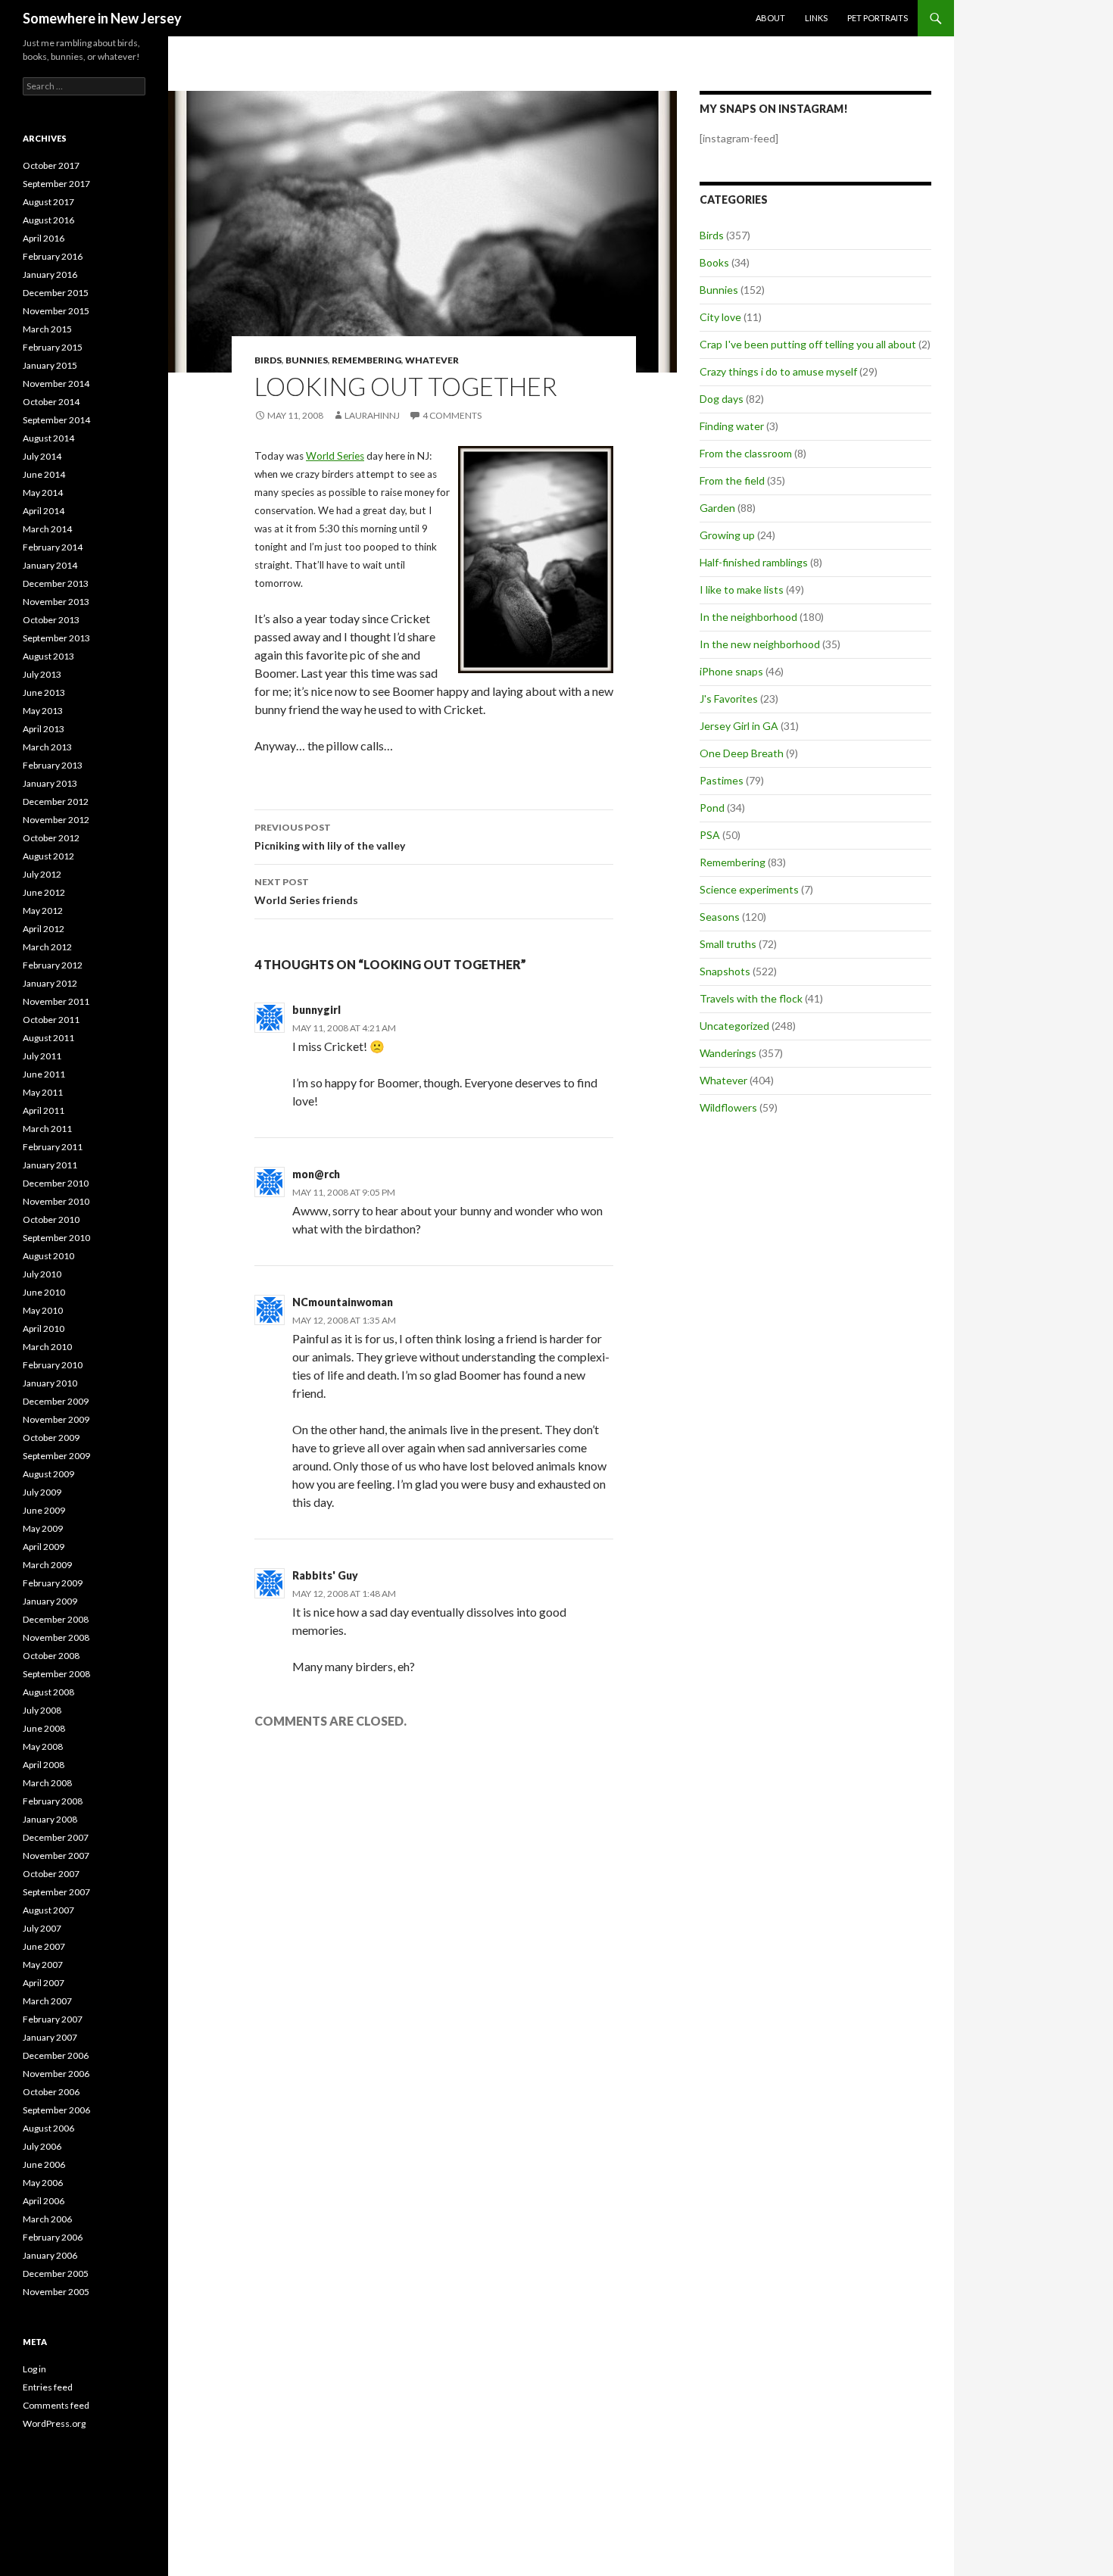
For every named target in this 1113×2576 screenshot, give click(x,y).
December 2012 (56, 801)
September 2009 (56, 1456)
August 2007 (48, 1910)
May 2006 (43, 2183)
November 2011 (56, 1001)
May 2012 (43, 911)
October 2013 (51, 620)
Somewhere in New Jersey (102, 18)
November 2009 (56, 1419)
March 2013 (47, 747)
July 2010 (42, 1274)
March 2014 (47, 529)
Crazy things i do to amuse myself (778, 371)
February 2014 (53, 547)
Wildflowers (728, 1107)
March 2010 (47, 1347)
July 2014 (42, 456)
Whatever (432, 360)
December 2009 (56, 1401)
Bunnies (307, 360)
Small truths (728, 944)
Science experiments (749, 889)
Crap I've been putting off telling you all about (808, 344)
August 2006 (48, 2128)
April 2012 (44, 929)
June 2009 (44, 1510)
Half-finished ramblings (754, 562)
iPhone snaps (731, 671)
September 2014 (56, 420)
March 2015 (47, 329)
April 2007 (44, 1983)
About (770, 18)
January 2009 (50, 1601)
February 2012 (53, 965)
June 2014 (44, 474)
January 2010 (50, 1383)
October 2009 (51, 1438)
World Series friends (306, 891)
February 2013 (53, 765)
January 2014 (50, 565)
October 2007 (51, 1874)
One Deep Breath (742, 753)
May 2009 (43, 1528)
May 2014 (43, 493)
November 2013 (56, 602)
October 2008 (51, 1656)
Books (714, 262)
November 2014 (56, 384)
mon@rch (316, 1174)
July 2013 (42, 674)
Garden (717, 508)
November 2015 (56, 311)
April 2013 (44, 729)
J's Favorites (729, 699)
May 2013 (43, 711)
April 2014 (44, 511)
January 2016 (50, 274)
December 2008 (56, 1619)
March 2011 (47, 1129)
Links (816, 18)
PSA (710, 835)
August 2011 (48, 1038)
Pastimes (722, 780)
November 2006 (56, 2074)
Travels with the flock (751, 998)
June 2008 (44, 1728)
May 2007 (43, 1965)
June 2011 (44, 1074)
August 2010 (48, 1256)
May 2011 (43, 1092)
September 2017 (56, 184)
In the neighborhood (748, 617)
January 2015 (50, 365)
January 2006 (50, 2255)
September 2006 (56, 2110)
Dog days (722, 399)
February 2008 (53, 1801)
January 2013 (50, 783)
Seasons (720, 917)
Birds (268, 360)
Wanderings (728, 1053)
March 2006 (47, 2219)
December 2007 (56, 1837)
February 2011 (53, 1147)
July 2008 (42, 1710)
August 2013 (48, 656)
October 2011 (51, 1020)
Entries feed (48, 2387)
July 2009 (42, 1492)
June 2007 (44, 1946)
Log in (34, 2369)
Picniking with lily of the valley (330, 837)
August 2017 (48, 202)
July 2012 (42, 874)
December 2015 (56, 293)
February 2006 (53, 2237)
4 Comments (452, 415)
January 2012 (50, 983)
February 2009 (53, 1583)
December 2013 (56, 583)
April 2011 (44, 1110)
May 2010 (43, 1310)
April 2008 (44, 1765)
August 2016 (48, 220)
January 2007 (50, 2037)
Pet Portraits (878, 18)
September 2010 (56, 1238)
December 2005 (56, 2273)
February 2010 (53, 1365)
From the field (732, 480)
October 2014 (51, 402)
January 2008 (50, 1819)
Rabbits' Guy (325, 1575)
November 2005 (56, 2292)
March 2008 (47, 1783)
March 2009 (47, 1565)
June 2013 (44, 692)
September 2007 (56, 1892)
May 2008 (43, 1746)
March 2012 (47, 947)
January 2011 (50, 1165)
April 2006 (44, 2201)
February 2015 (53, 347)
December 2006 (56, 2055)
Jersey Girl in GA (739, 726)
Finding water (732, 426)
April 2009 (44, 1547)
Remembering (366, 360)
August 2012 (48, 856)
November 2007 (56, 1856)
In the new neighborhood (760, 644)
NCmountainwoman (343, 1302)
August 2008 (48, 1692)
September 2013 (56, 638)
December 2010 (56, 1183)
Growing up (727, 535)
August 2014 (48, 438)
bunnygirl (316, 1010)
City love (720, 317)
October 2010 (51, 1219)
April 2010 (44, 1329)
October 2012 (51, 838)
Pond (712, 808)
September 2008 (56, 1674)
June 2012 (44, 892)
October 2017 (51, 165)
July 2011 (42, 1056)
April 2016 (44, 238)
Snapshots (725, 971)
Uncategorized (734, 1026)
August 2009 (48, 1474)
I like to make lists (742, 589)
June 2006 (44, 2164)
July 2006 (42, 2146)
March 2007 (47, 2001)
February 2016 (53, 256)
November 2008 (56, 1637)
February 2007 (53, 2019)
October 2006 (51, 2092)
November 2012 (56, 820)
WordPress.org (54, 2423)
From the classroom (746, 453)
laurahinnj (372, 415)
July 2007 (42, 1928)
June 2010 (44, 1292)
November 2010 (56, 1201)
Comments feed (56, 2405)
